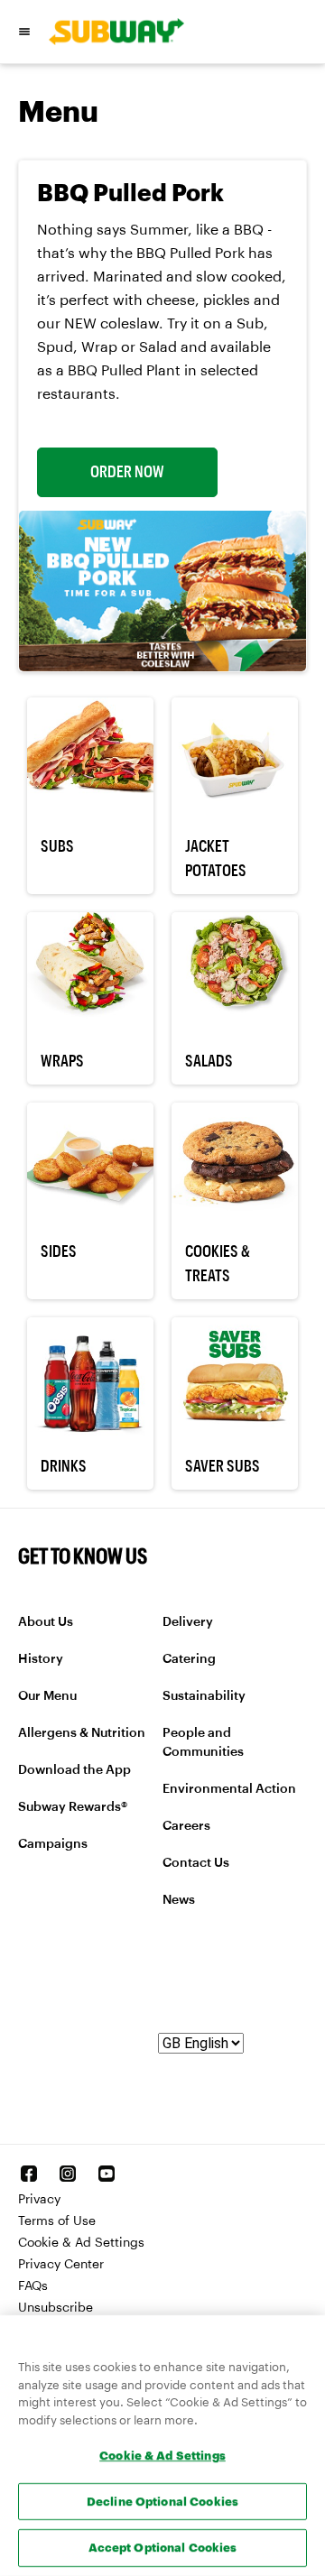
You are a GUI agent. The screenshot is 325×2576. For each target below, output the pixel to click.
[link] (110, 32)
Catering (189, 1659)
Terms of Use (57, 2221)
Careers (186, 1826)
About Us (46, 1622)
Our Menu (47, 1696)
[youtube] (107, 2174)
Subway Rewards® (73, 1807)
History (41, 1659)
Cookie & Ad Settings (81, 2243)
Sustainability (204, 1696)
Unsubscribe (56, 2308)
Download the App (74, 1770)
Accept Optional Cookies (163, 2547)
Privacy (39, 2200)
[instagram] (68, 2174)
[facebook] (29, 2174)
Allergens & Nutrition (82, 1733)
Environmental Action (229, 1789)
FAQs (33, 2286)
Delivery (188, 1622)
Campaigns (53, 1844)
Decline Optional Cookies (162, 2501)
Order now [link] (127, 472)
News (179, 1900)
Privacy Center (61, 2265)
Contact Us (196, 1863)
